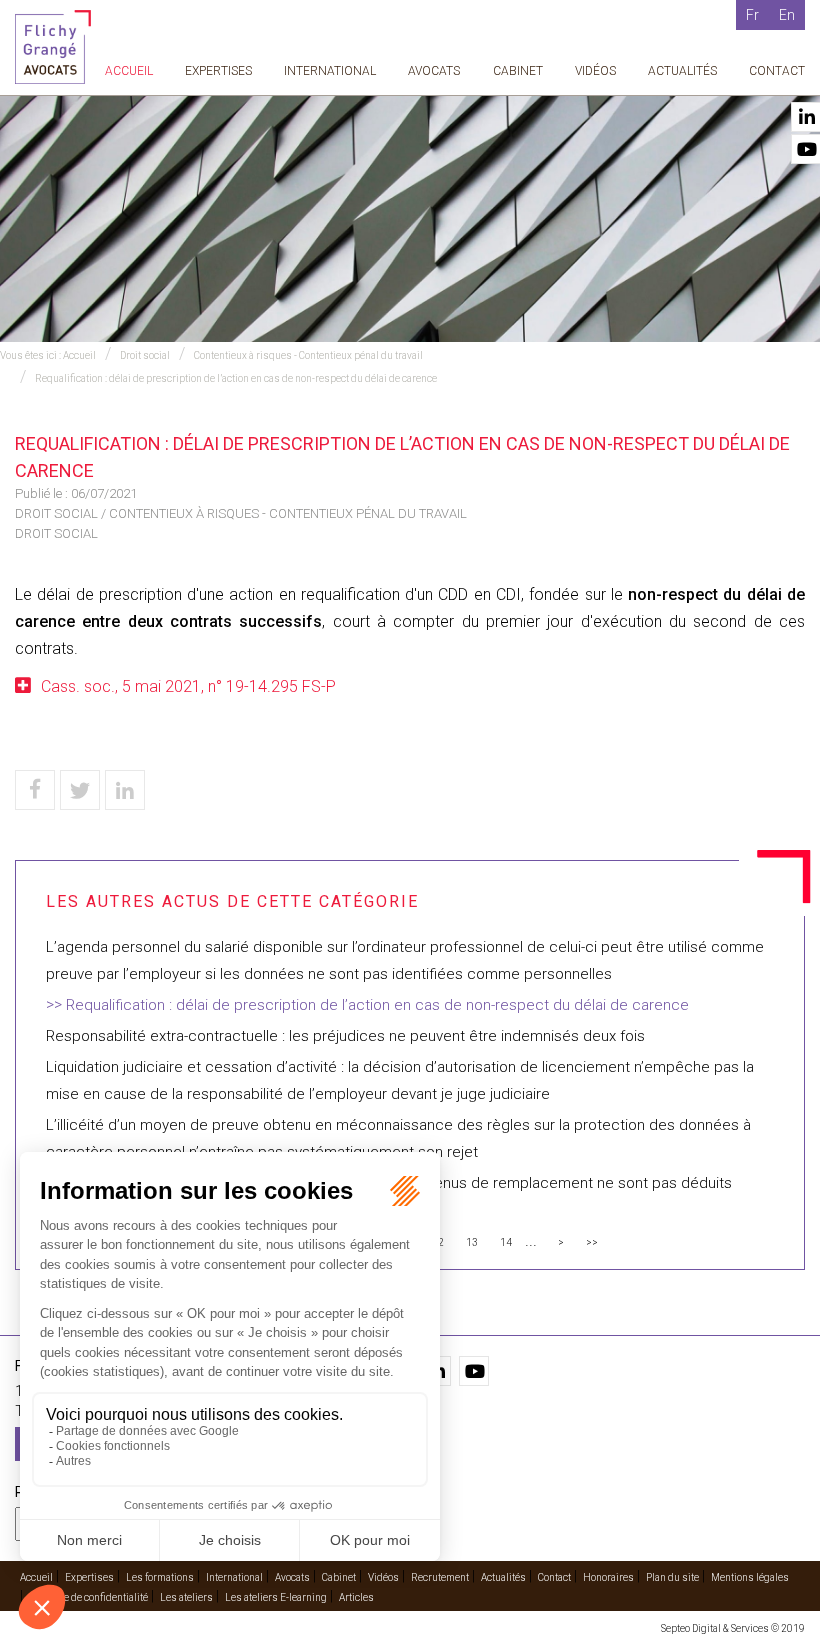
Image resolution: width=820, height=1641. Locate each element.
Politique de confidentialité (88, 1597)
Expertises (218, 71)
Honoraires (608, 1577)
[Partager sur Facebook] (35, 790)
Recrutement (440, 1577)
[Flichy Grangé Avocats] (53, 45)
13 (472, 1242)
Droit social (145, 355)
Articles (356, 1597)
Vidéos (595, 71)
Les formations (160, 1577)
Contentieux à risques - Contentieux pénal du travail (308, 355)
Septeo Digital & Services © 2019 (733, 1628)
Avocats (434, 71)
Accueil (129, 71)
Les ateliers (186, 1597)
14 (506, 1242)
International (330, 71)
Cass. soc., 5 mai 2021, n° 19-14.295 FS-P (188, 686)
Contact (777, 71)
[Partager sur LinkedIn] (125, 790)
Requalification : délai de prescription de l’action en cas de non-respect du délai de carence (236, 378)
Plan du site (672, 1577)
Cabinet (518, 71)
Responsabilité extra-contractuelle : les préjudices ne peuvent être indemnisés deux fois (345, 1036)
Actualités (682, 71)
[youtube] (474, 1371)
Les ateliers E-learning (276, 1597)
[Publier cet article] (80, 790)
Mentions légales (750, 1577)
